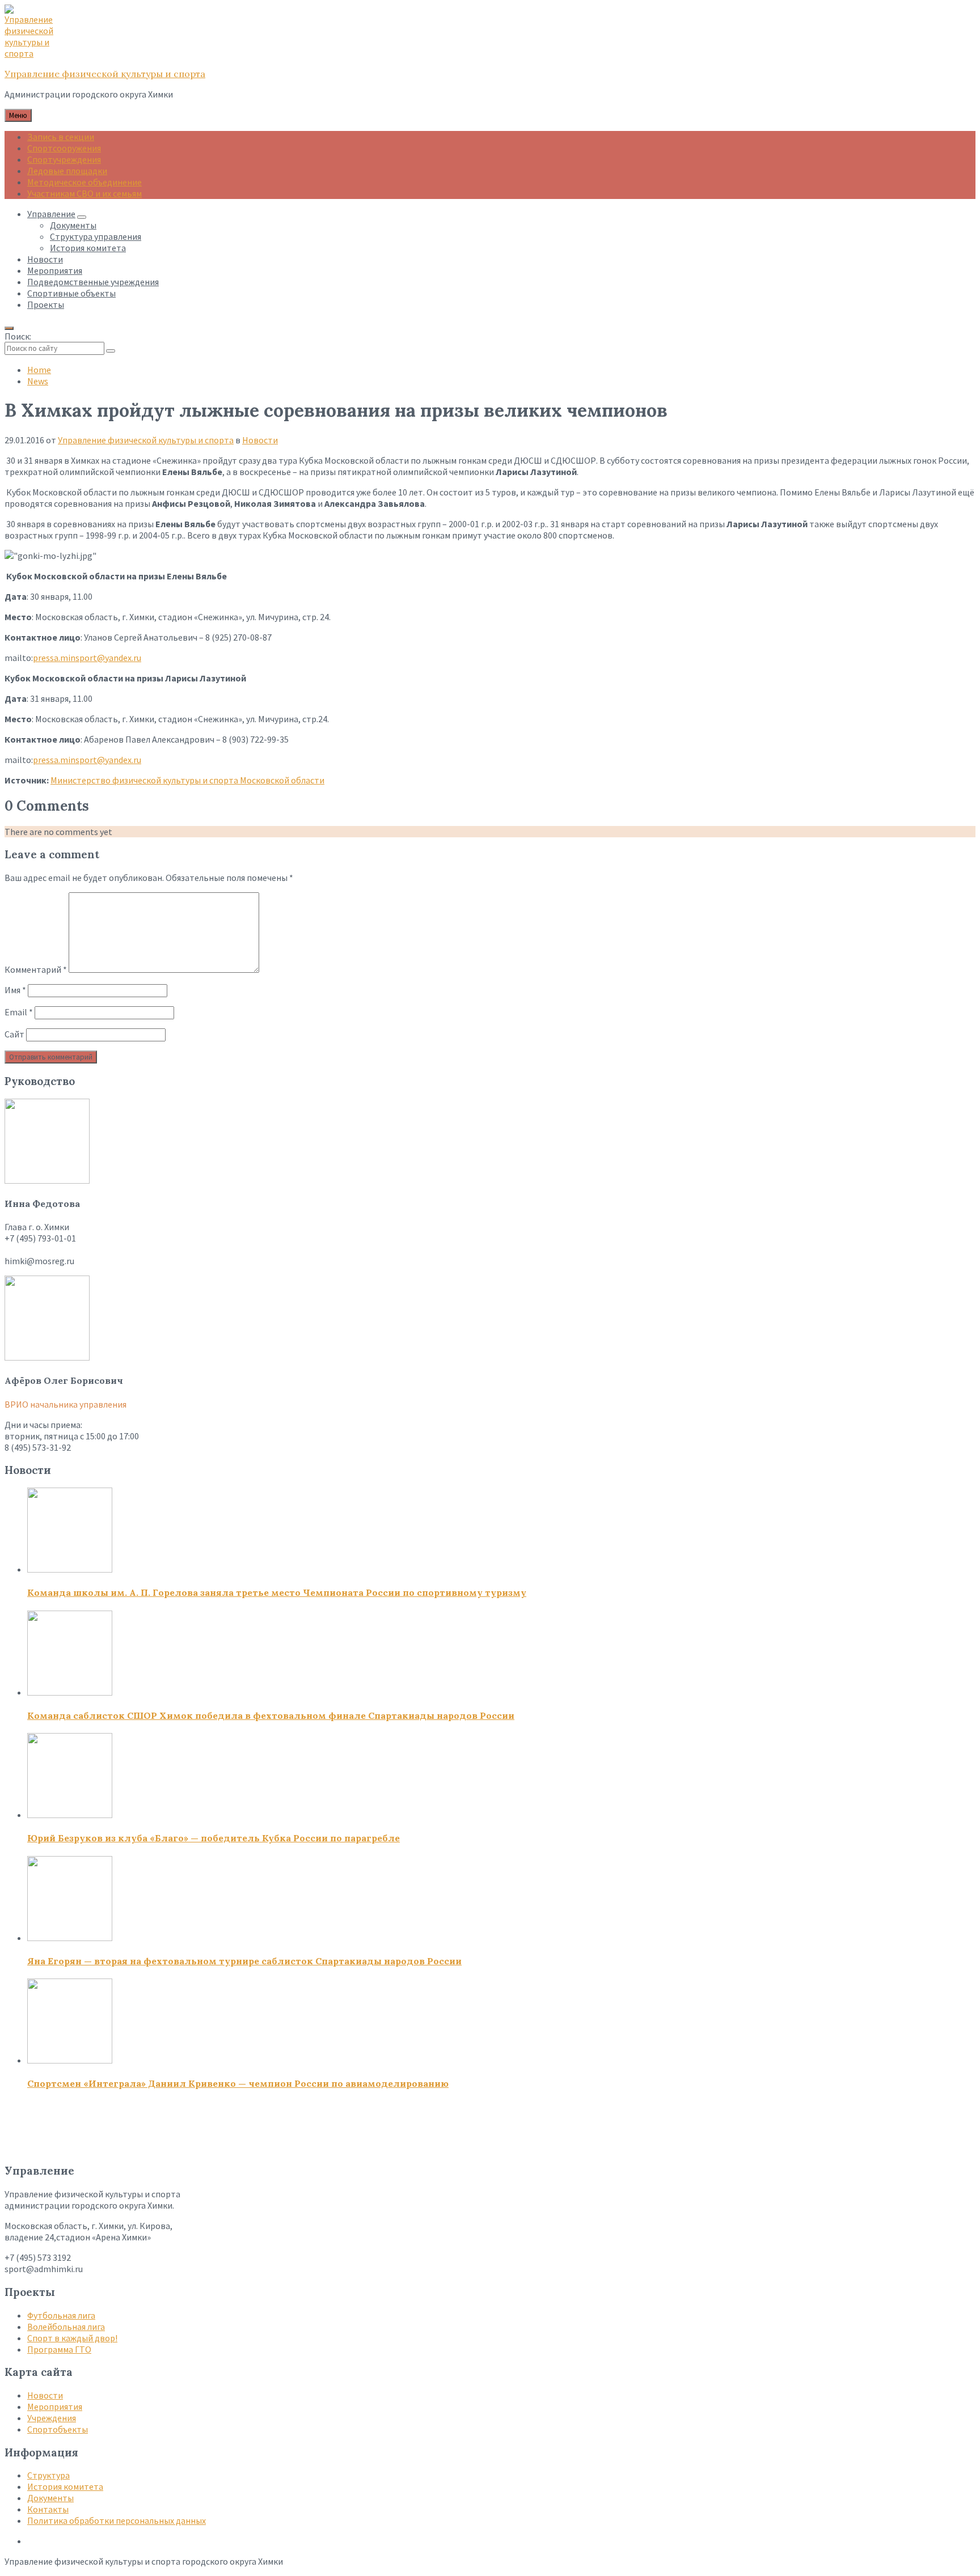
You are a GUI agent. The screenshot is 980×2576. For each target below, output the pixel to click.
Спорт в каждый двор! (72, 2338)
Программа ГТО (59, 2349)
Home (39, 370)
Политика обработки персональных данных (117, 2520)
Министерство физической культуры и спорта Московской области (187, 780)
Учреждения (52, 2418)
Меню (18, 115)
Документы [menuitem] (73, 225)
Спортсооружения (64, 148)
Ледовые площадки (67, 171)
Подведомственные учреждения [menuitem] (93, 282)
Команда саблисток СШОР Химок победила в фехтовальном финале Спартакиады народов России (271, 1715)
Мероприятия (55, 2406)
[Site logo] (33, 53)
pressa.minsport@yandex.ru (87, 658)
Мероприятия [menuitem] (55, 270)
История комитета (65, 2486)
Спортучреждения (64, 159)
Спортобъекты (58, 2429)
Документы (50, 2498)
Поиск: (18, 336)
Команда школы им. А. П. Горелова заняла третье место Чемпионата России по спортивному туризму (277, 1592)
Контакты (48, 2509)
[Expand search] (9, 328)
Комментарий (36, 969)
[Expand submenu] (82, 217)
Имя (15, 990)
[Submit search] (111, 351)
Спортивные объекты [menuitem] (71, 293)
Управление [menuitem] (51, 214)
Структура (48, 2475)
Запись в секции (61, 137)
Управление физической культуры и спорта (105, 74)
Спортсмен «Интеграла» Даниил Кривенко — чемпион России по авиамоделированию (238, 2083)
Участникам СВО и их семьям (85, 193)
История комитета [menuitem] (88, 248)
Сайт (14, 1034)
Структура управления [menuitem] (96, 236)
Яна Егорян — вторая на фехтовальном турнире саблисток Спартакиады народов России (244, 1961)
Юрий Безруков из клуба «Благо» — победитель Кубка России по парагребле (214, 1838)
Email (19, 1012)
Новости (260, 440)
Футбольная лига (61, 2315)
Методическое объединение (85, 182)
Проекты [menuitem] (46, 304)
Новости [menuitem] (45, 259)
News (38, 381)
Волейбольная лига (66, 2327)
